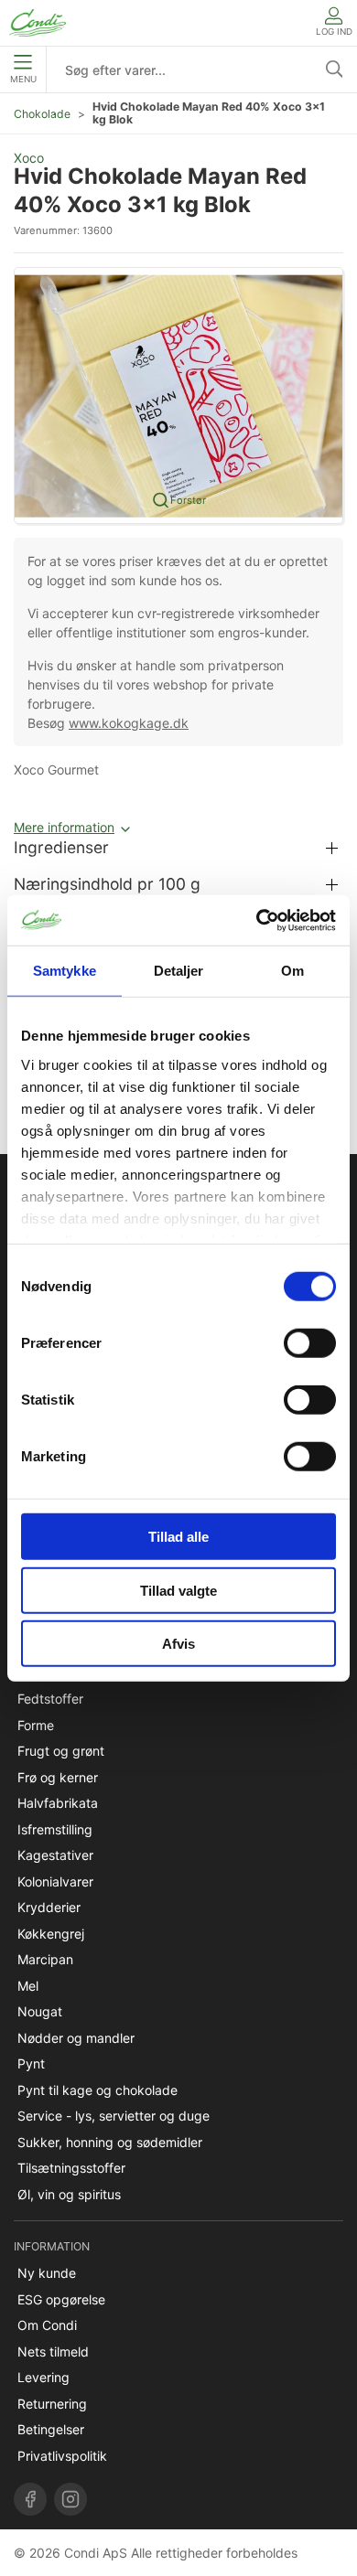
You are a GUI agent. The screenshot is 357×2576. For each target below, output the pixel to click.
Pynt (31, 2063)
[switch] (310, 1343)
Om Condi (47, 2325)
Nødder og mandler (76, 2038)
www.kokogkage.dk (129, 723)
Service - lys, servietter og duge (114, 2116)
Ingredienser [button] (61, 847)
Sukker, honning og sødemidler (110, 2142)
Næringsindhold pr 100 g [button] (107, 884)
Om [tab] (292, 971)
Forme (36, 1725)
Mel (28, 1986)
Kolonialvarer (55, 1881)
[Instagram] (70, 2499)
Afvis (178, 1644)
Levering (43, 2377)
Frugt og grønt (61, 1751)
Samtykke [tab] (65, 971)
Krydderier (49, 1907)
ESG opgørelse (61, 2299)
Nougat (40, 2011)
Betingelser (51, 2429)
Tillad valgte (178, 1590)
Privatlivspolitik (62, 2456)
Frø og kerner (58, 1777)
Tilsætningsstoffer (71, 2168)
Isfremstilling (55, 1829)
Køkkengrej (51, 1934)
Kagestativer (55, 1855)
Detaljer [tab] (179, 971)
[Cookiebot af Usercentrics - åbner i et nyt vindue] (257, 920)
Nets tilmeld (53, 2352)
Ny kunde (47, 2273)
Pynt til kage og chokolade (97, 2090)
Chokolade (42, 114)
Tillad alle (178, 1537)
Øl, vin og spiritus (69, 2194)
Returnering (52, 2404)
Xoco (29, 158)
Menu (23, 79)
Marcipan (45, 1959)
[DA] (38, 23)
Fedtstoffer (50, 1699)
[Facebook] (30, 2499)
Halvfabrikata (58, 1803)
